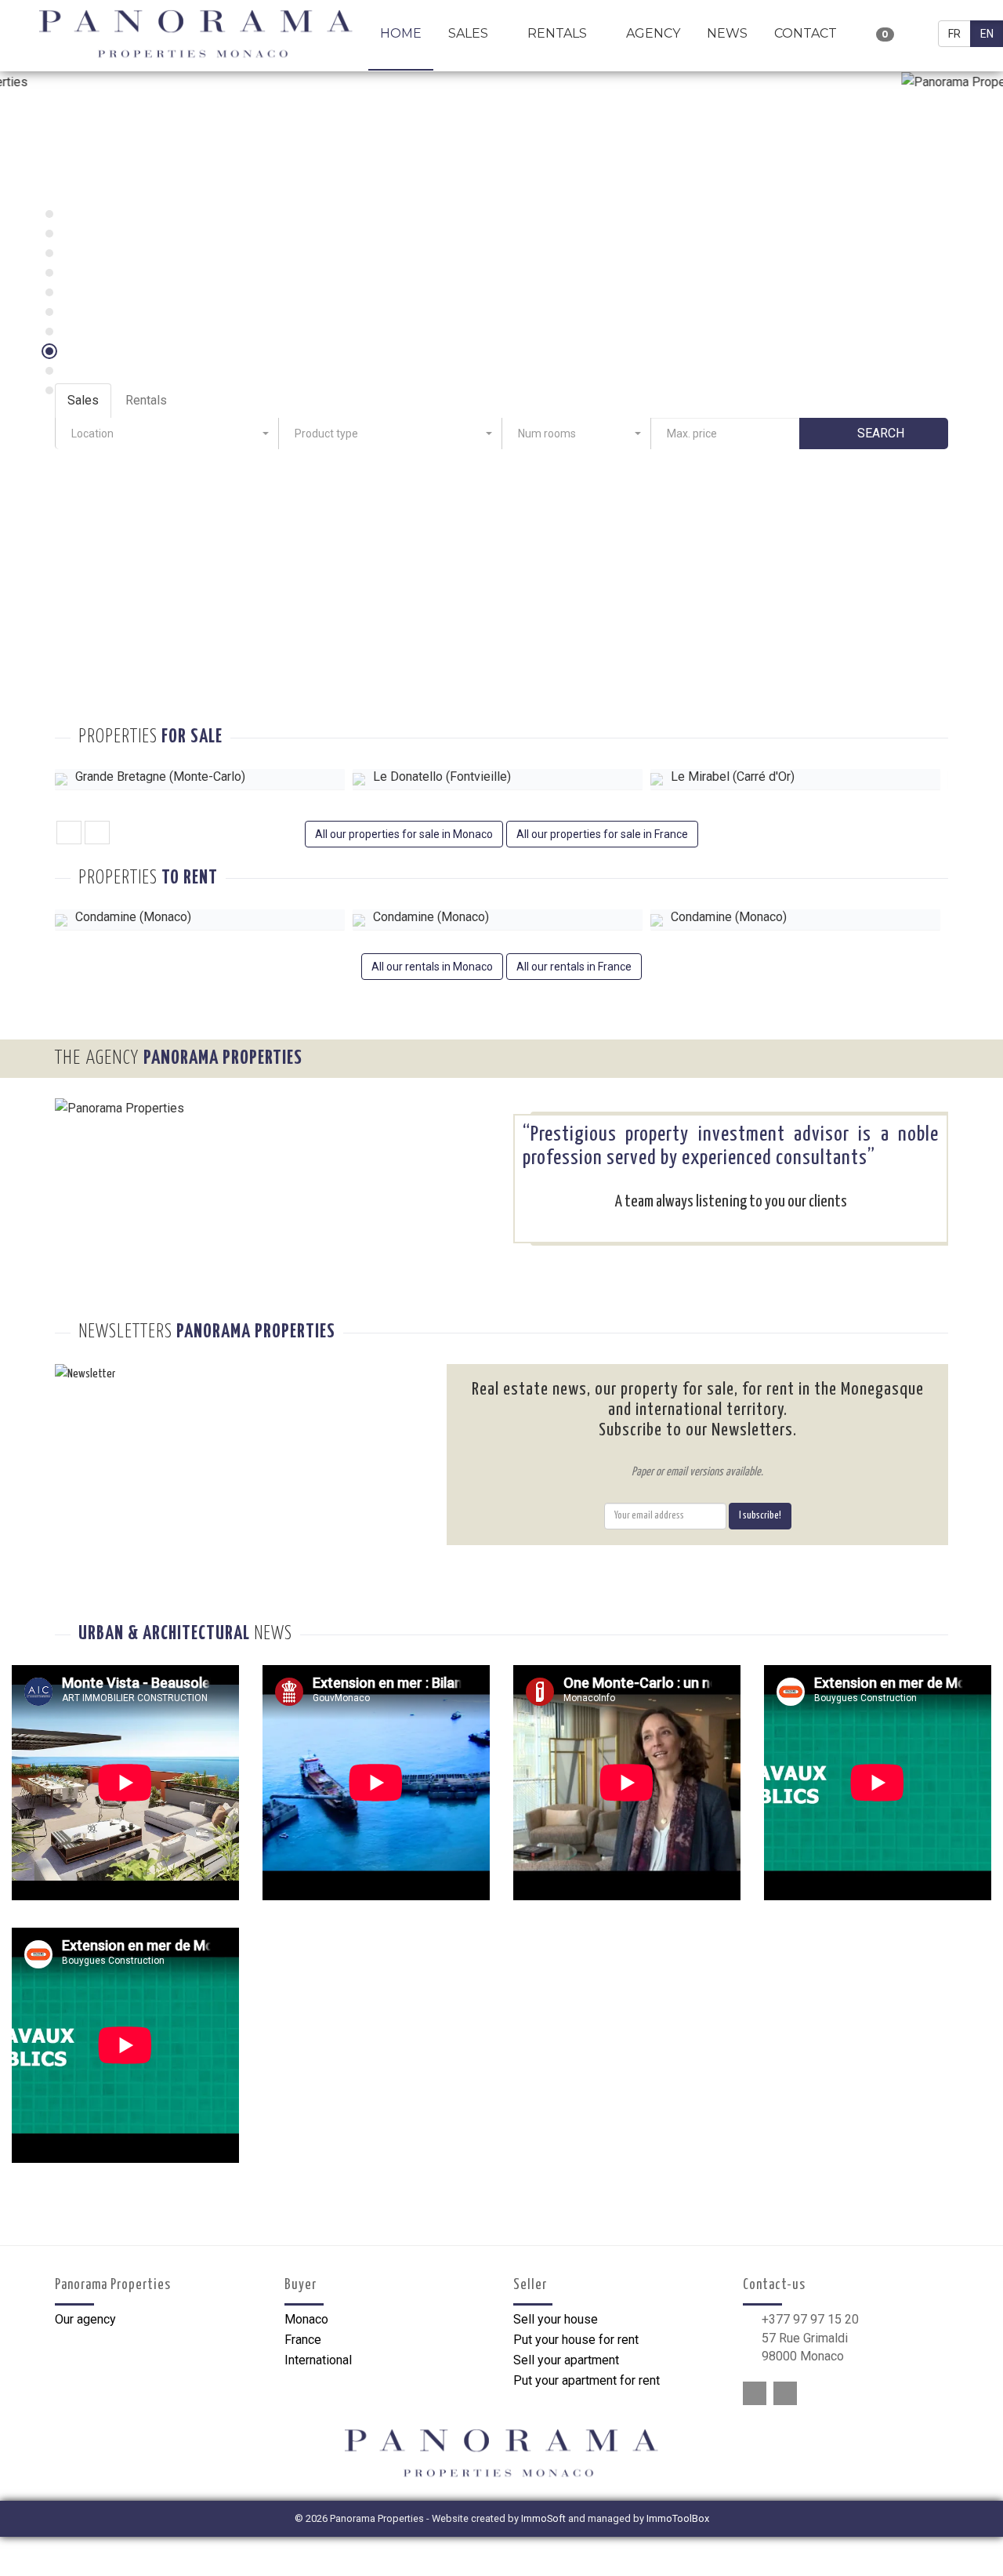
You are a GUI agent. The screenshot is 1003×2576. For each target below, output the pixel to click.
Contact (806, 33)
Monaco (306, 2319)
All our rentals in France (574, 967)
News (727, 33)
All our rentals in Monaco (432, 967)
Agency (653, 33)
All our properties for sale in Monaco (404, 834)
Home (401, 33)
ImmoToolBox (678, 2518)
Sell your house (556, 2319)
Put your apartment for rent (587, 2380)
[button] (167, 434)
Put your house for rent (576, 2340)
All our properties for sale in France (602, 834)
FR (954, 34)
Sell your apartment (566, 2360)
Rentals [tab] (146, 400)
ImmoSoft (543, 2518)
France (303, 2340)
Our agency (85, 2319)
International (318, 2360)
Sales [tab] (83, 400)
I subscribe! (760, 1516)
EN (987, 34)
